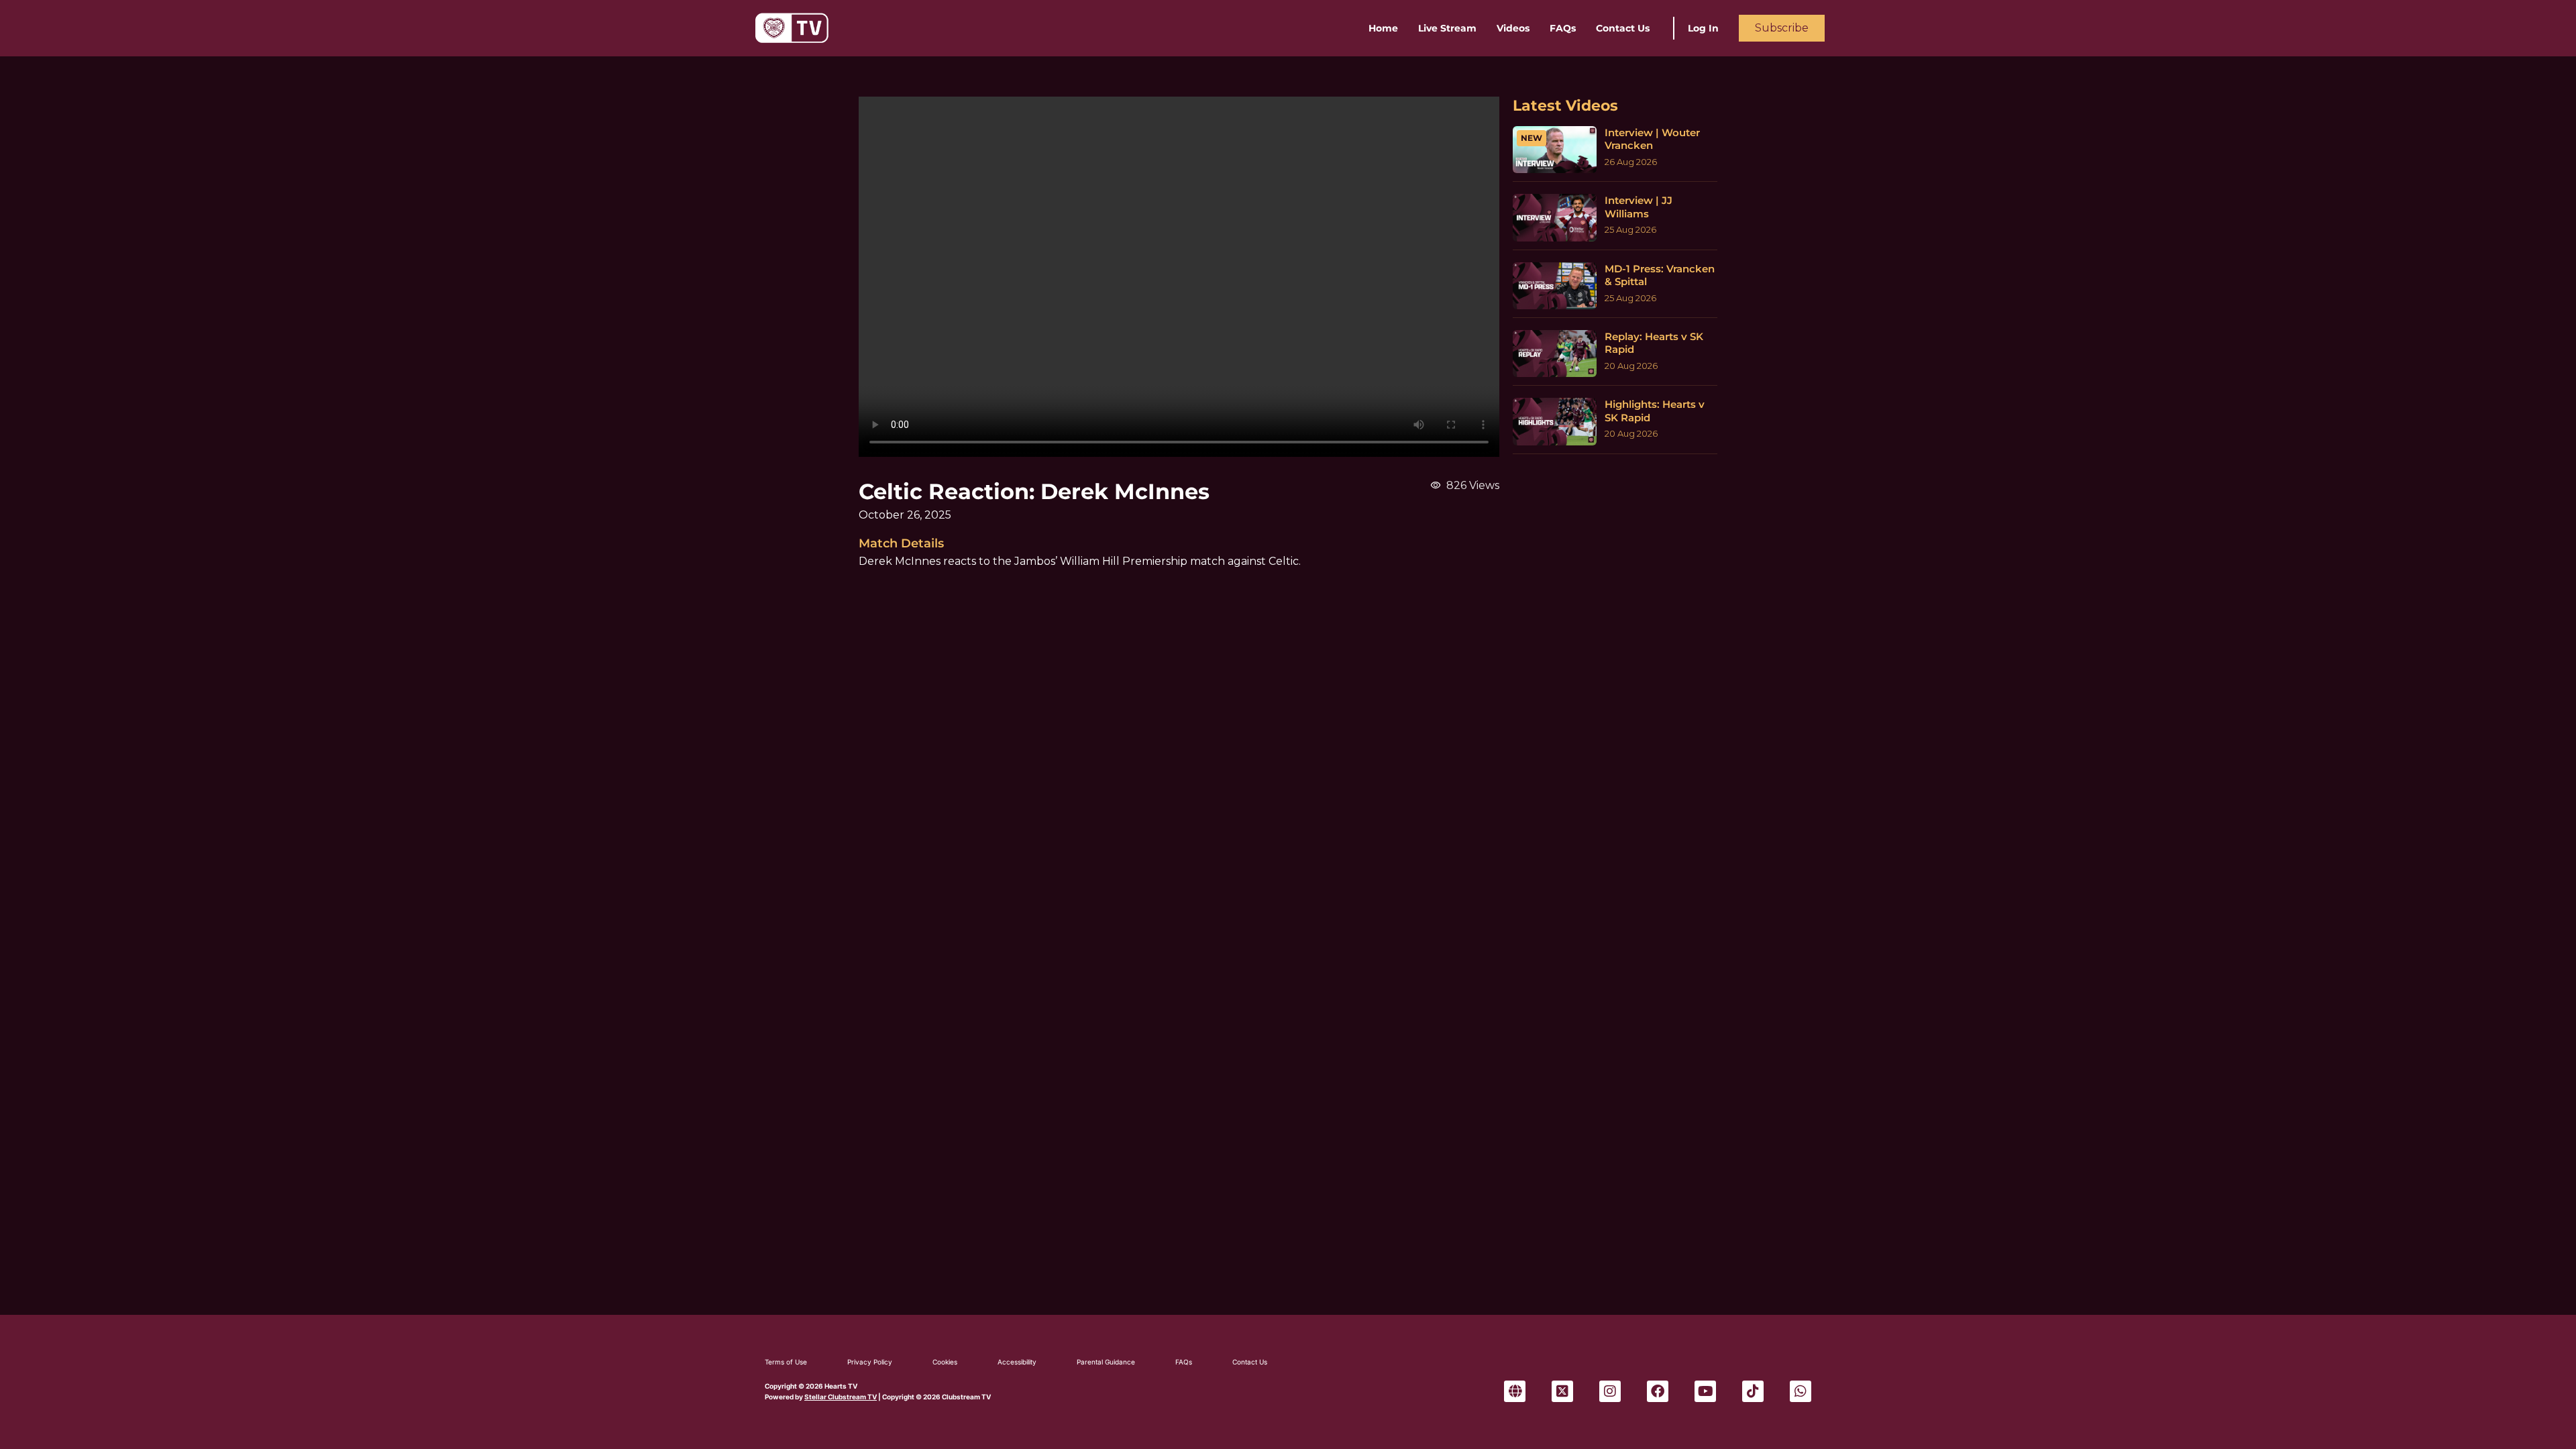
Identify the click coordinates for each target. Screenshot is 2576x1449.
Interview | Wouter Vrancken (1652, 139)
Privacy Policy (870, 1362)
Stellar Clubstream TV (841, 1397)
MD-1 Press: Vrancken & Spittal (1660, 275)
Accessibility (1017, 1362)
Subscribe (1782, 28)
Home (1383, 28)
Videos (1513, 28)
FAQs (1563, 28)
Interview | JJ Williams (1639, 207)
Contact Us (1623, 28)
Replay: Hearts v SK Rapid (1654, 343)
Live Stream (1447, 28)
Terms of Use (786, 1362)
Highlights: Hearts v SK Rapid (1655, 411)
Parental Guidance (1106, 1362)
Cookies (945, 1362)
